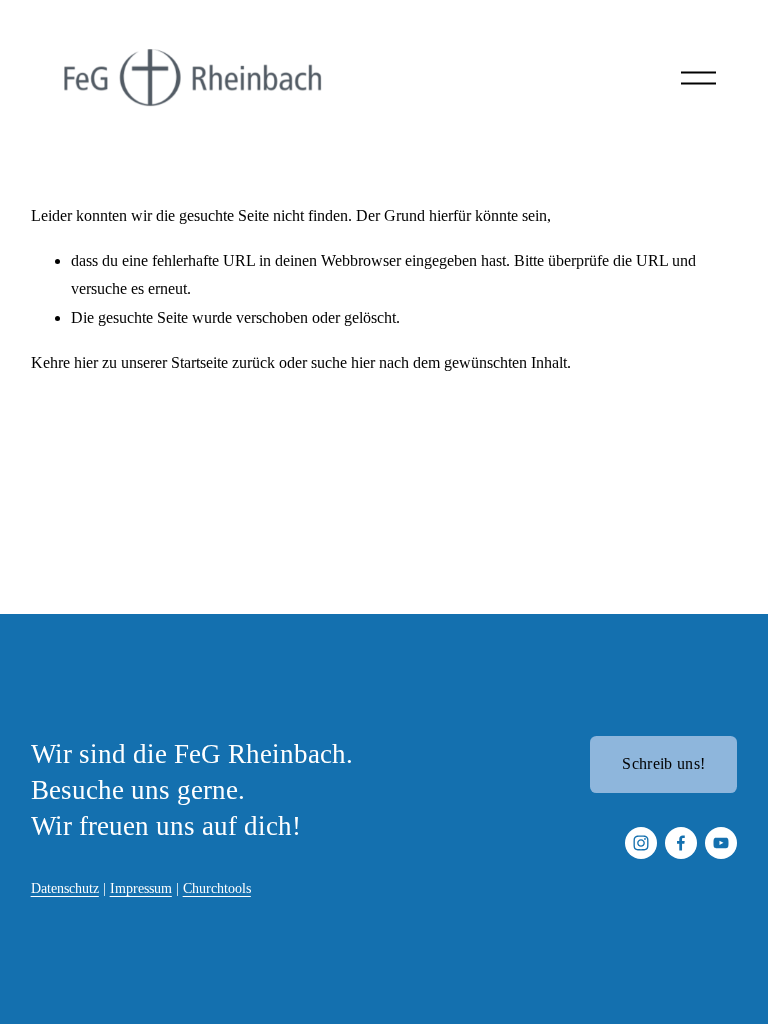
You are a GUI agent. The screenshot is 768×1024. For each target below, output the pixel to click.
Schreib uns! (663, 763)
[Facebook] (681, 843)
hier (86, 362)
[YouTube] (721, 843)
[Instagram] (641, 843)
